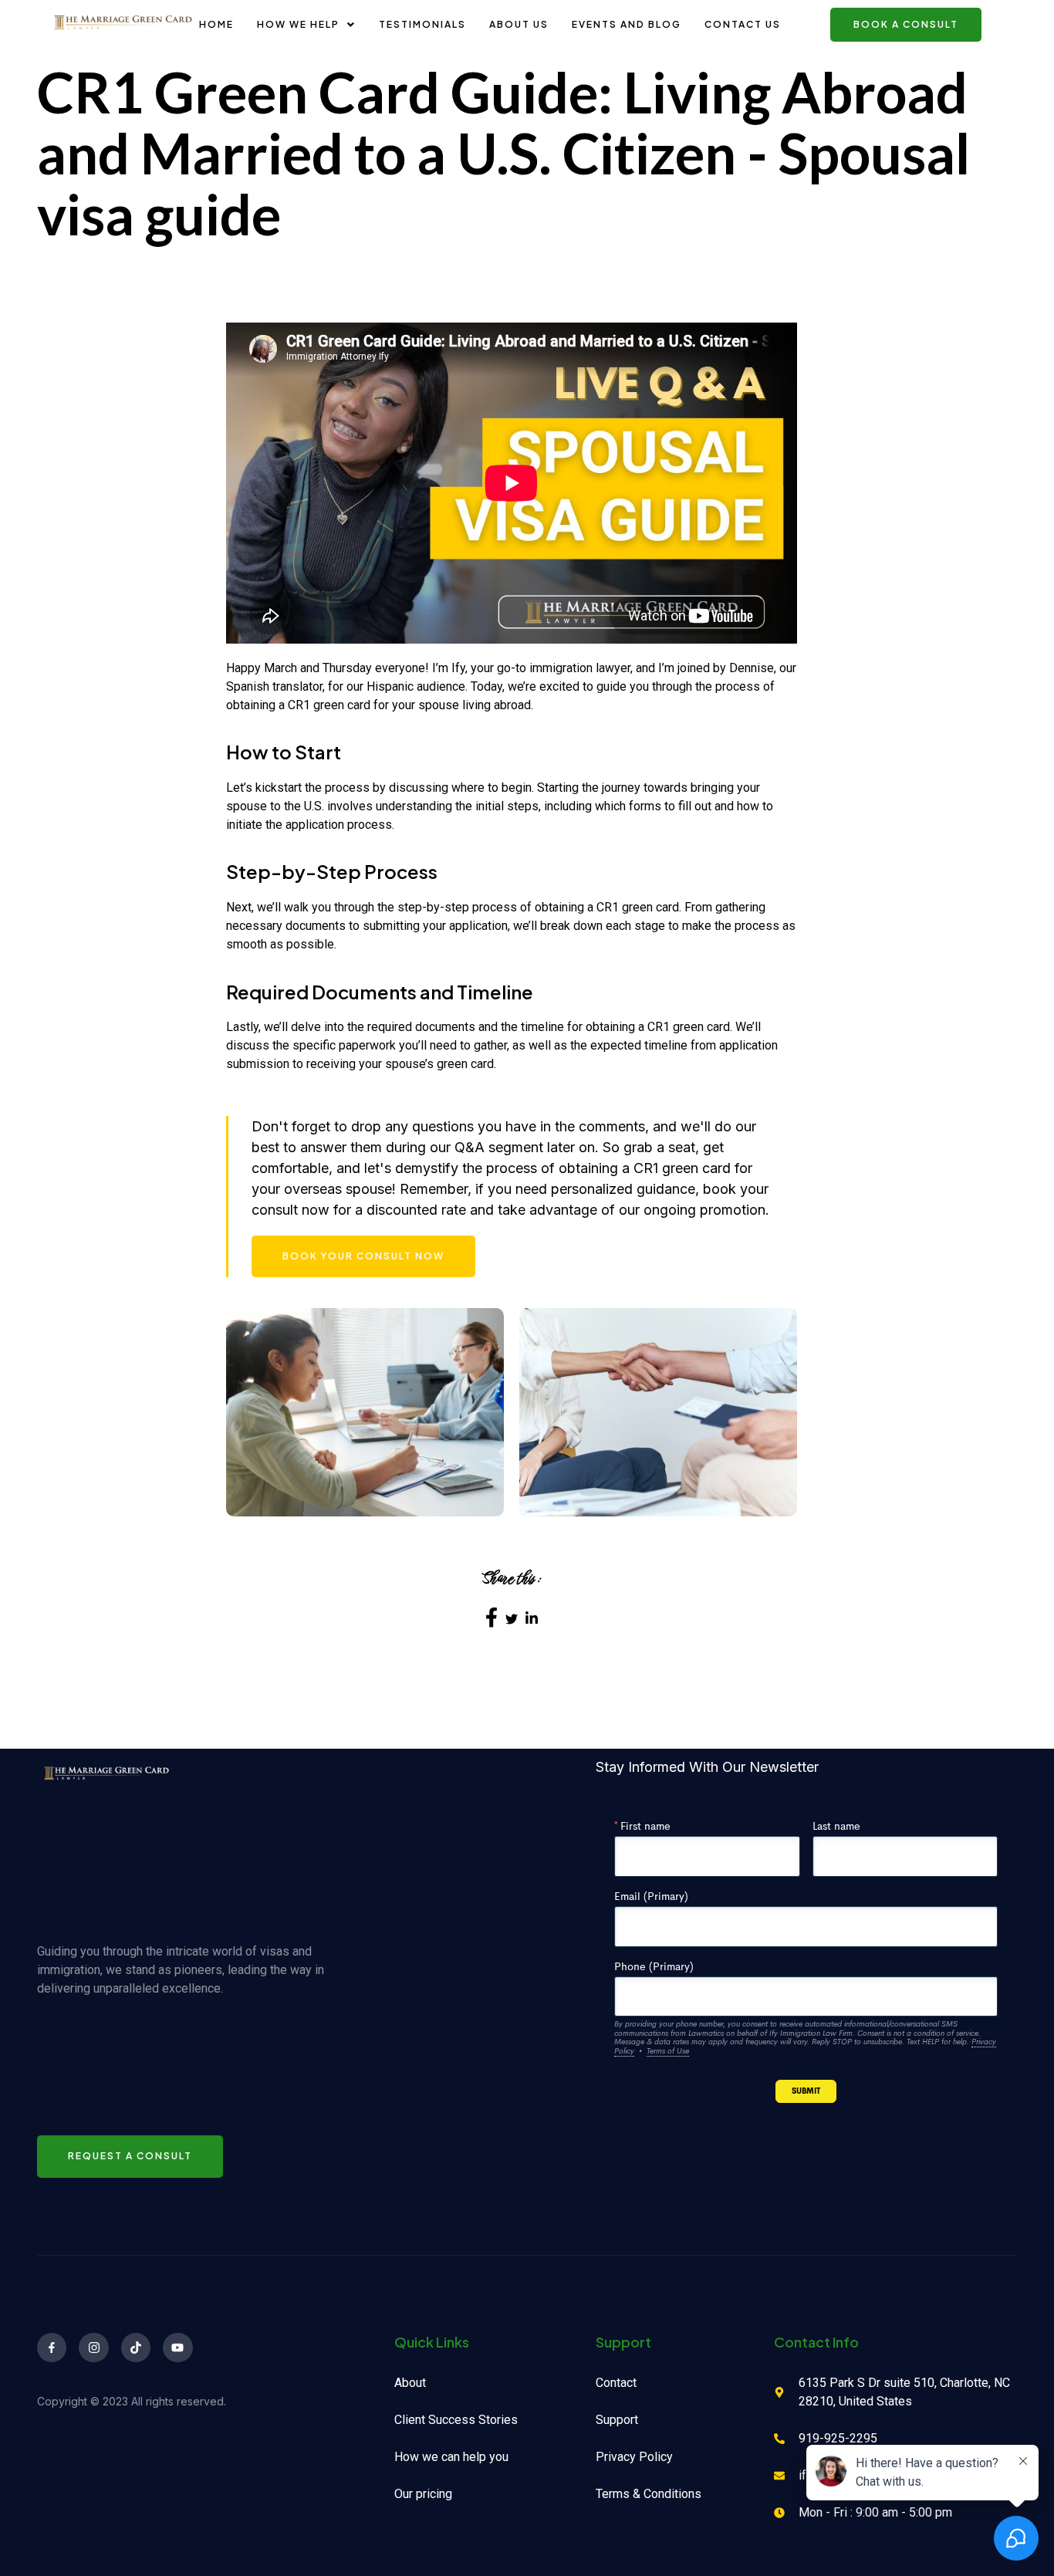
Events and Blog (627, 24)
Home (216, 24)
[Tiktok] (136, 2348)
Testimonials (422, 24)
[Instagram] (93, 2348)
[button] (306, 25)
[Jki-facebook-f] (52, 2348)
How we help (298, 24)
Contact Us (743, 24)
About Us (519, 24)
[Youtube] (177, 2348)
